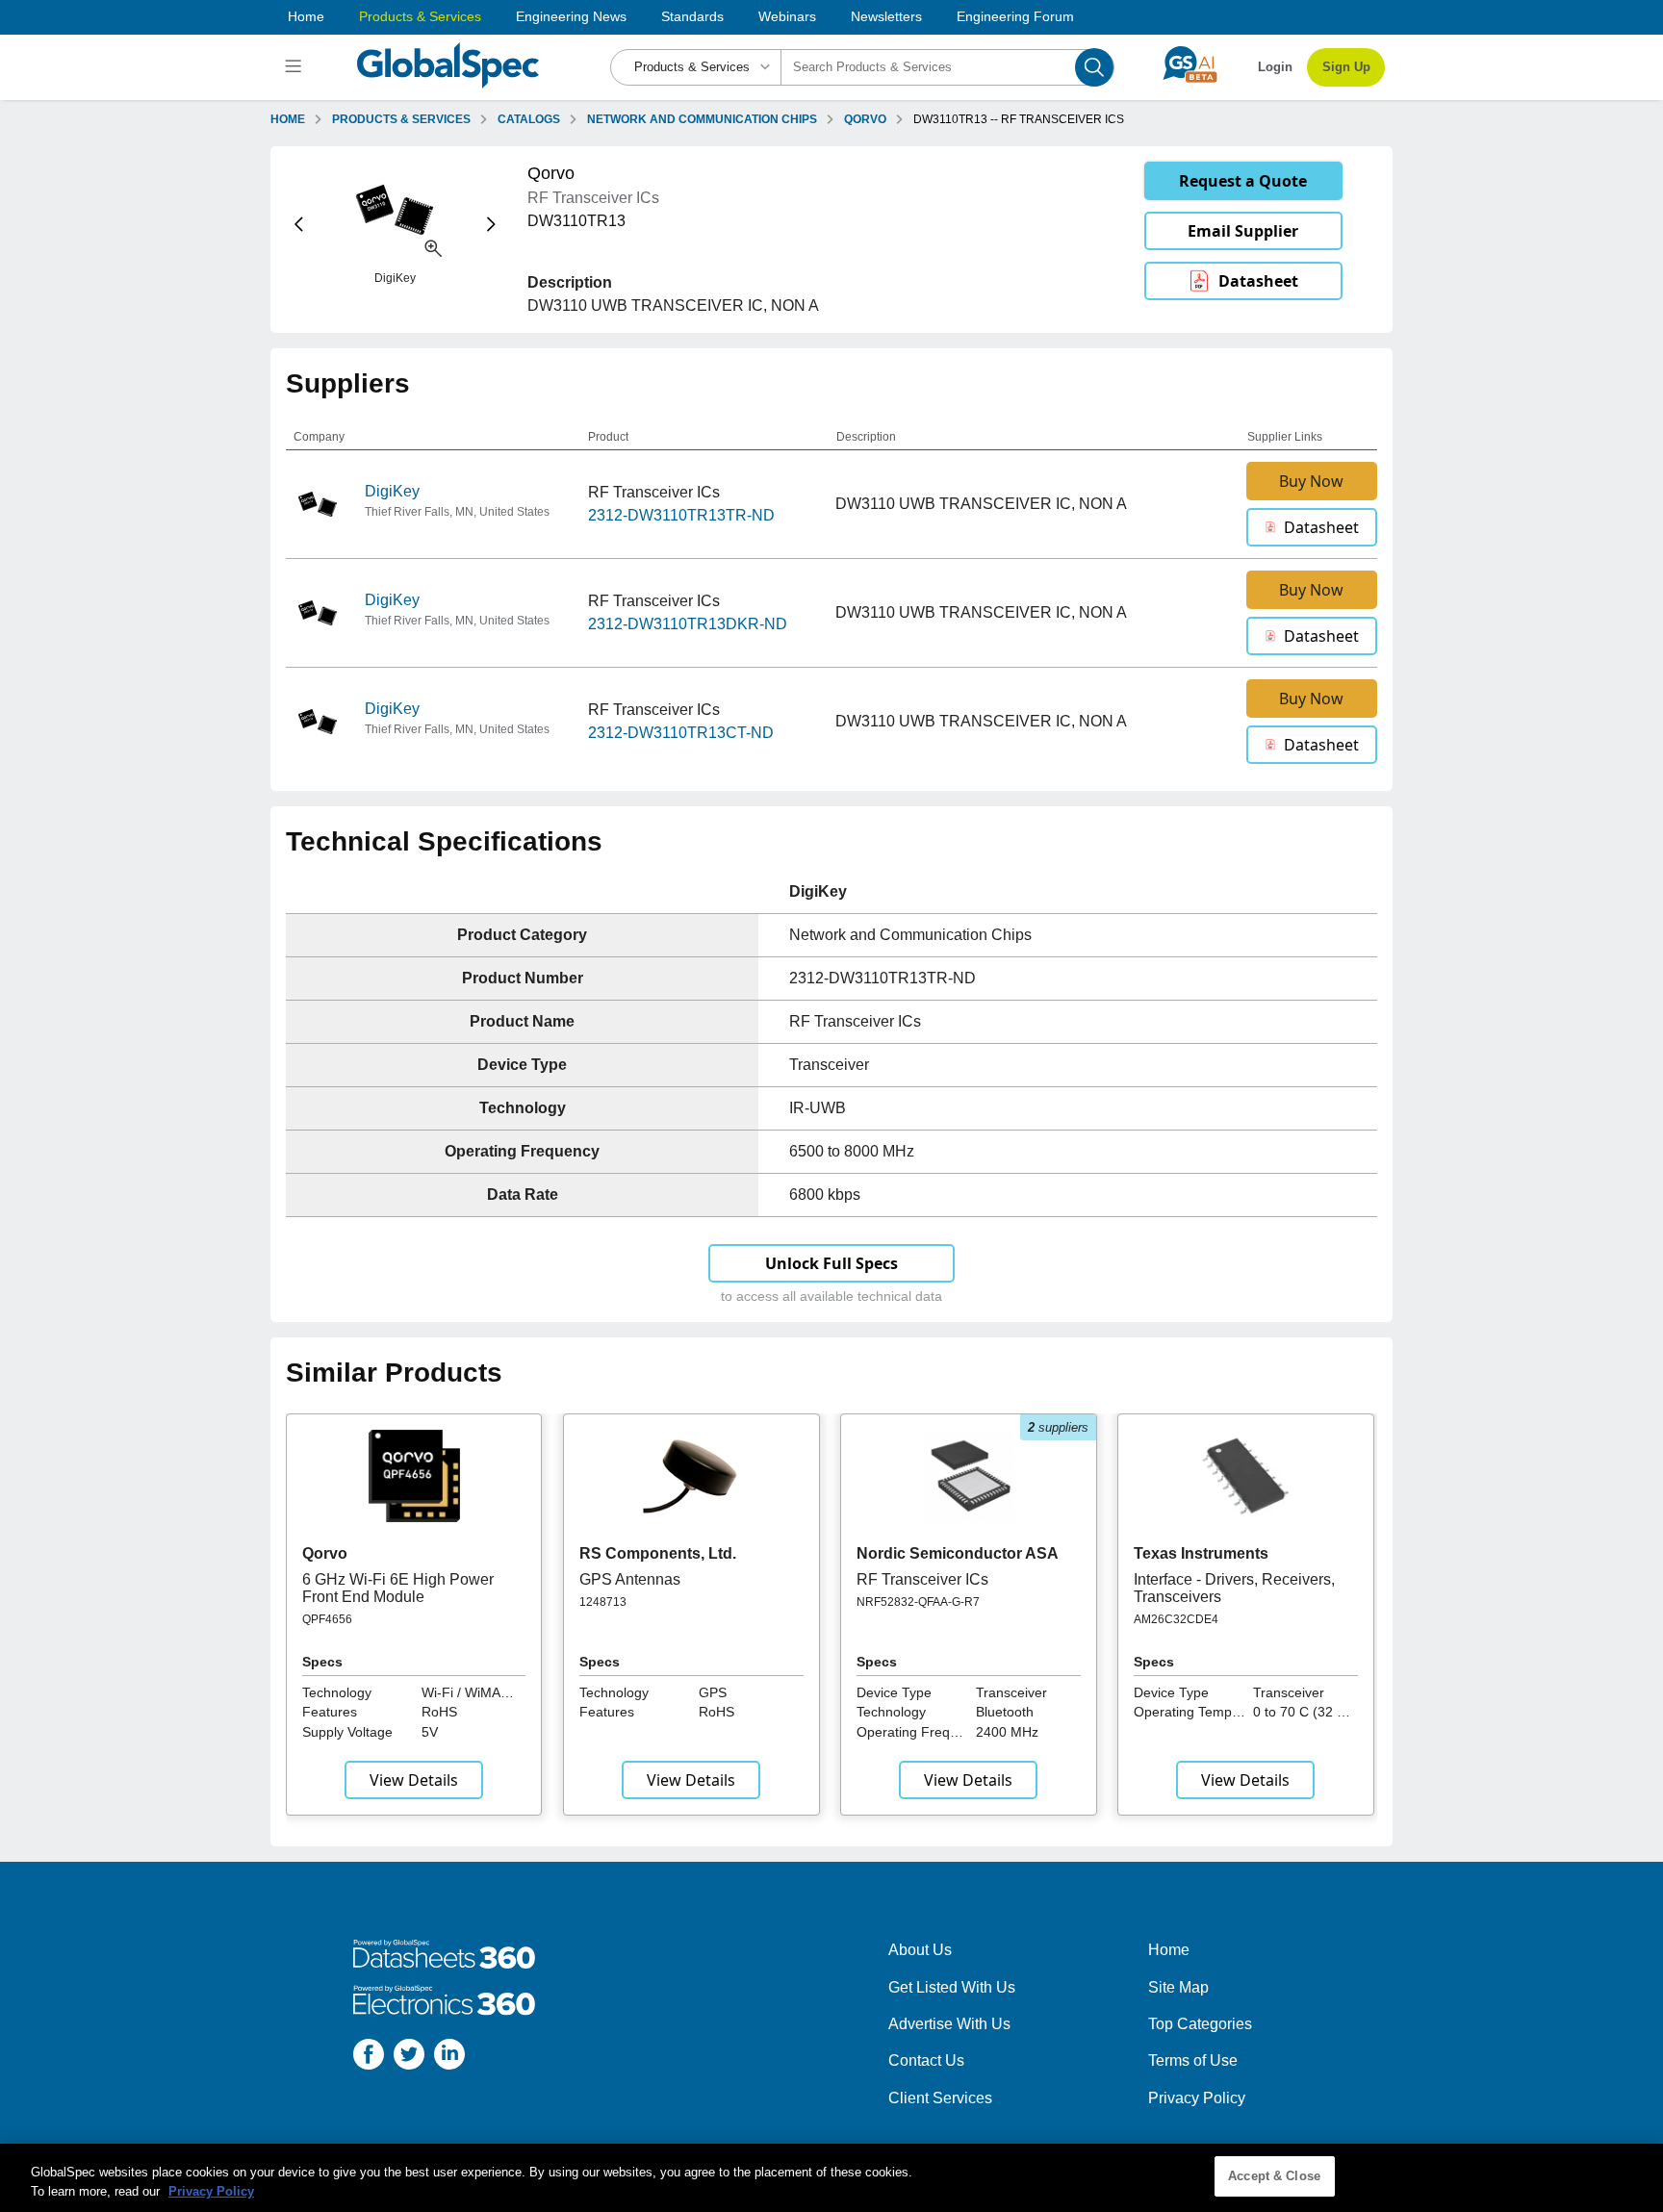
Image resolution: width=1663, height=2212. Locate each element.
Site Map (1178, 1987)
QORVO (865, 119)
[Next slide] (491, 225)
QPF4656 (327, 1619)
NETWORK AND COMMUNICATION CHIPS (702, 119)
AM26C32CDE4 (1176, 1619)
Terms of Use (1193, 2060)
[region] (831, 2178)
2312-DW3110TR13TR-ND (681, 515)
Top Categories (1200, 2024)
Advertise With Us (949, 2024)
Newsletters (886, 16)
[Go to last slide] (299, 225)
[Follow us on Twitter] (409, 2058)
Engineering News (571, 16)
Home (306, 16)
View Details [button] (414, 1780)
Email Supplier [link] (1243, 231)
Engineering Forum (1015, 16)
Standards (692, 16)
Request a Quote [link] (1243, 181)
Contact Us (926, 2060)
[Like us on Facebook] (369, 2058)
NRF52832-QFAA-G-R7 (918, 1602)
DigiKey (392, 491)
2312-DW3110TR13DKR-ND (688, 624)
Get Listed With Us (952, 1987)
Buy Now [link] (1311, 481)
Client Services (940, 2098)
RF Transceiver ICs (922, 1579)
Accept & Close (1274, 2176)
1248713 (603, 1602)
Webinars (787, 16)
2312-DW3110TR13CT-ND (681, 733)
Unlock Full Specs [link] (831, 1263)
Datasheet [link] (1258, 281)
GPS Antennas (630, 1579)
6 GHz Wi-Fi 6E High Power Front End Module (398, 1588)
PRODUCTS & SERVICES (401, 119)
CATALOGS (529, 119)
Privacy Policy (1197, 2098)
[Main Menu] (296, 67)
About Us (920, 1950)
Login (1275, 67)
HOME (288, 119)
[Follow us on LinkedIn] (449, 2058)
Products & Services (420, 16)
